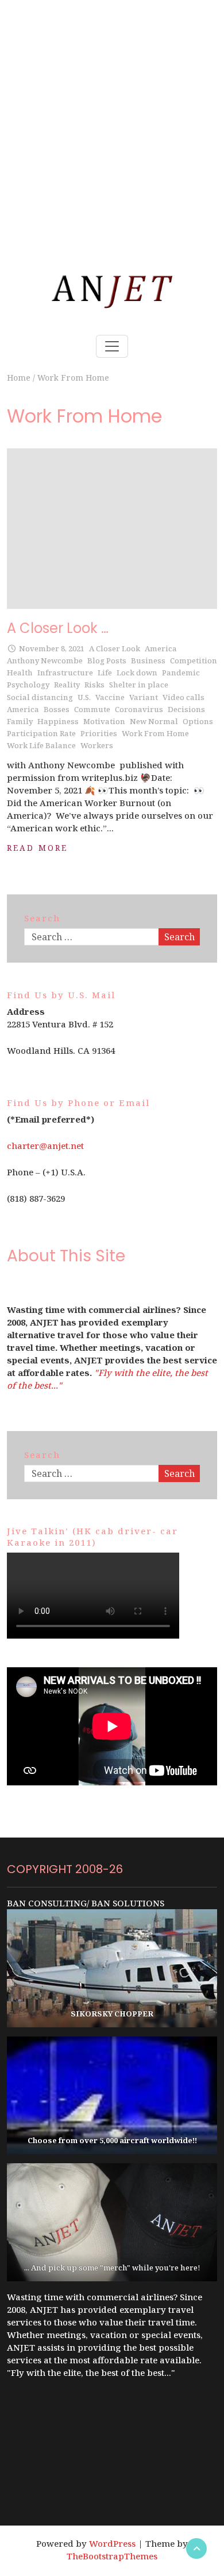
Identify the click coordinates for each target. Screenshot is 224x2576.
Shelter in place (139, 685)
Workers (97, 745)
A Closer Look (115, 648)
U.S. (84, 697)
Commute (92, 709)
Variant (144, 697)
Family (20, 721)
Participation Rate (41, 733)
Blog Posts (107, 660)
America (161, 648)
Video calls (184, 697)
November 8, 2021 (52, 648)
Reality (67, 685)
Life (105, 673)
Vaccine (110, 697)
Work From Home (155, 733)
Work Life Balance (41, 745)
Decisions (186, 709)
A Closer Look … (58, 628)
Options (198, 721)
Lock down (137, 673)
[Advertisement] (112, 112)
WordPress (112, 2543)
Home (19, 378)
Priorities (99, 733)
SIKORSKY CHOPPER (112, 2014)
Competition (194, 660)
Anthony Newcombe (45, 660)
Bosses (57, 709)
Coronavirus (139, 709)
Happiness (58, 721)
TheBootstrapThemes (112, 2556)
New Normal (154, 721)
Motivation (104, 721)
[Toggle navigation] (112, 346)
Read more (37, 848)
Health (20, 673)
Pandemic (181, 673)
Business (148, 660)
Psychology (28, 685)
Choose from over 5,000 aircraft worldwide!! (112, 2140)
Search (179, 937)
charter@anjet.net (45, 1146)
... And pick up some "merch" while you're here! (112, 2268)
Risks (94, 685)
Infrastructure (65, 673)
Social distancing (40, 697)
